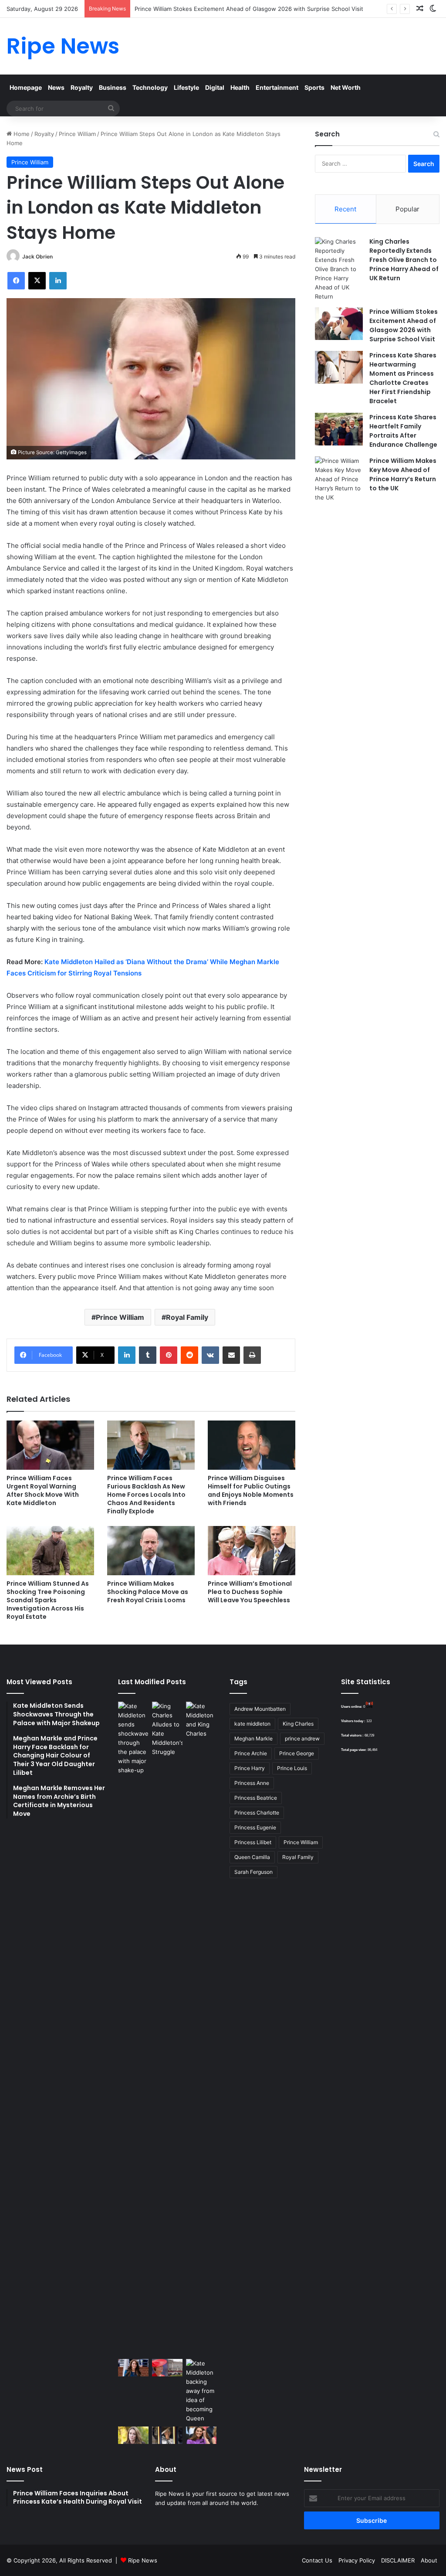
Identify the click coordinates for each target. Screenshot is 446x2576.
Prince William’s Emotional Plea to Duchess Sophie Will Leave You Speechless (250, 1592)
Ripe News (143, 2560)
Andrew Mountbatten (260, 1709)
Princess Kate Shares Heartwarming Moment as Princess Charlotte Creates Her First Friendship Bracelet (403, 378)
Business (113, 87)
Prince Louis (292, 1768)
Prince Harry (250, 1768)
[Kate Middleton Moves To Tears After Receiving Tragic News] (133, 2435)
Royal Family (187, 1317)
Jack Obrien (37, 257)
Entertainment (277, 87)
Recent (345, 209)
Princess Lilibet (253, 1842)
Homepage (26, 87)
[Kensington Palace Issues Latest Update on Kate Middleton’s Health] (133, 2367)
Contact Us (317, 2560)
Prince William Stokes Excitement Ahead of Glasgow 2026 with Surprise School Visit (249, 9)
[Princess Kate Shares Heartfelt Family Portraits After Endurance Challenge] (339, 429)
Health (240, 87)
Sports (314, 87)
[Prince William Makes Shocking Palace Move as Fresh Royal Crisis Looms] (151, 1551)
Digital (215, 87)
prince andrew (302, 1738)
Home (21, 134)
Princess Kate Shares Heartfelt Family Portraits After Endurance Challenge (403, 431)
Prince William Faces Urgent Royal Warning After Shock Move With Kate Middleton (43, 1490)
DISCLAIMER (398, 2560)
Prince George (297, 1753)
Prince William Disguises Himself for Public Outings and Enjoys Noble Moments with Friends (251, 1490)
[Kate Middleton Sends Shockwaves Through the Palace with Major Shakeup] (133, 2029)
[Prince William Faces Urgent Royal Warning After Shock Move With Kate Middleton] (50, 1445)
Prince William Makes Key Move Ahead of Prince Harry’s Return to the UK (403, 474)
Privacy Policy (357, 2560)
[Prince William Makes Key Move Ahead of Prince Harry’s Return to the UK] (339, 479)
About (429, 2560)
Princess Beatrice (256, 1798)
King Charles (298, 1724)
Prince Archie (251, 1753)
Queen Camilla (252, 1857)
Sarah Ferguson (253, 1872)
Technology (150, 87)
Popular (407, 209)
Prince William (77, 134)
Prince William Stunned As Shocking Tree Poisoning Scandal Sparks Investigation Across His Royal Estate (48, 1600)
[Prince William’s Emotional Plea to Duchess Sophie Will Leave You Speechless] (252, 1551)
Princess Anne (252, 1783)
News (56, 87)
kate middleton (252, 1724)
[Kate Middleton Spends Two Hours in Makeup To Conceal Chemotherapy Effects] (167, 2435)
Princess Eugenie (255, 1827)
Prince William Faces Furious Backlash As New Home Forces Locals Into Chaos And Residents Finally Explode (146, 1495)
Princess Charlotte (257, 1813)
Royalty (82, 87)
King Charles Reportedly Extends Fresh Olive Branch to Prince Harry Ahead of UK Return (404, 260)
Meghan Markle (253, 1738)
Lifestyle (186, 87)
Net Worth (346, 87)
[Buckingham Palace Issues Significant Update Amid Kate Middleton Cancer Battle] (167, 2367)
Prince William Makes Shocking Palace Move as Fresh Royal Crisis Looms (148, 1592)
